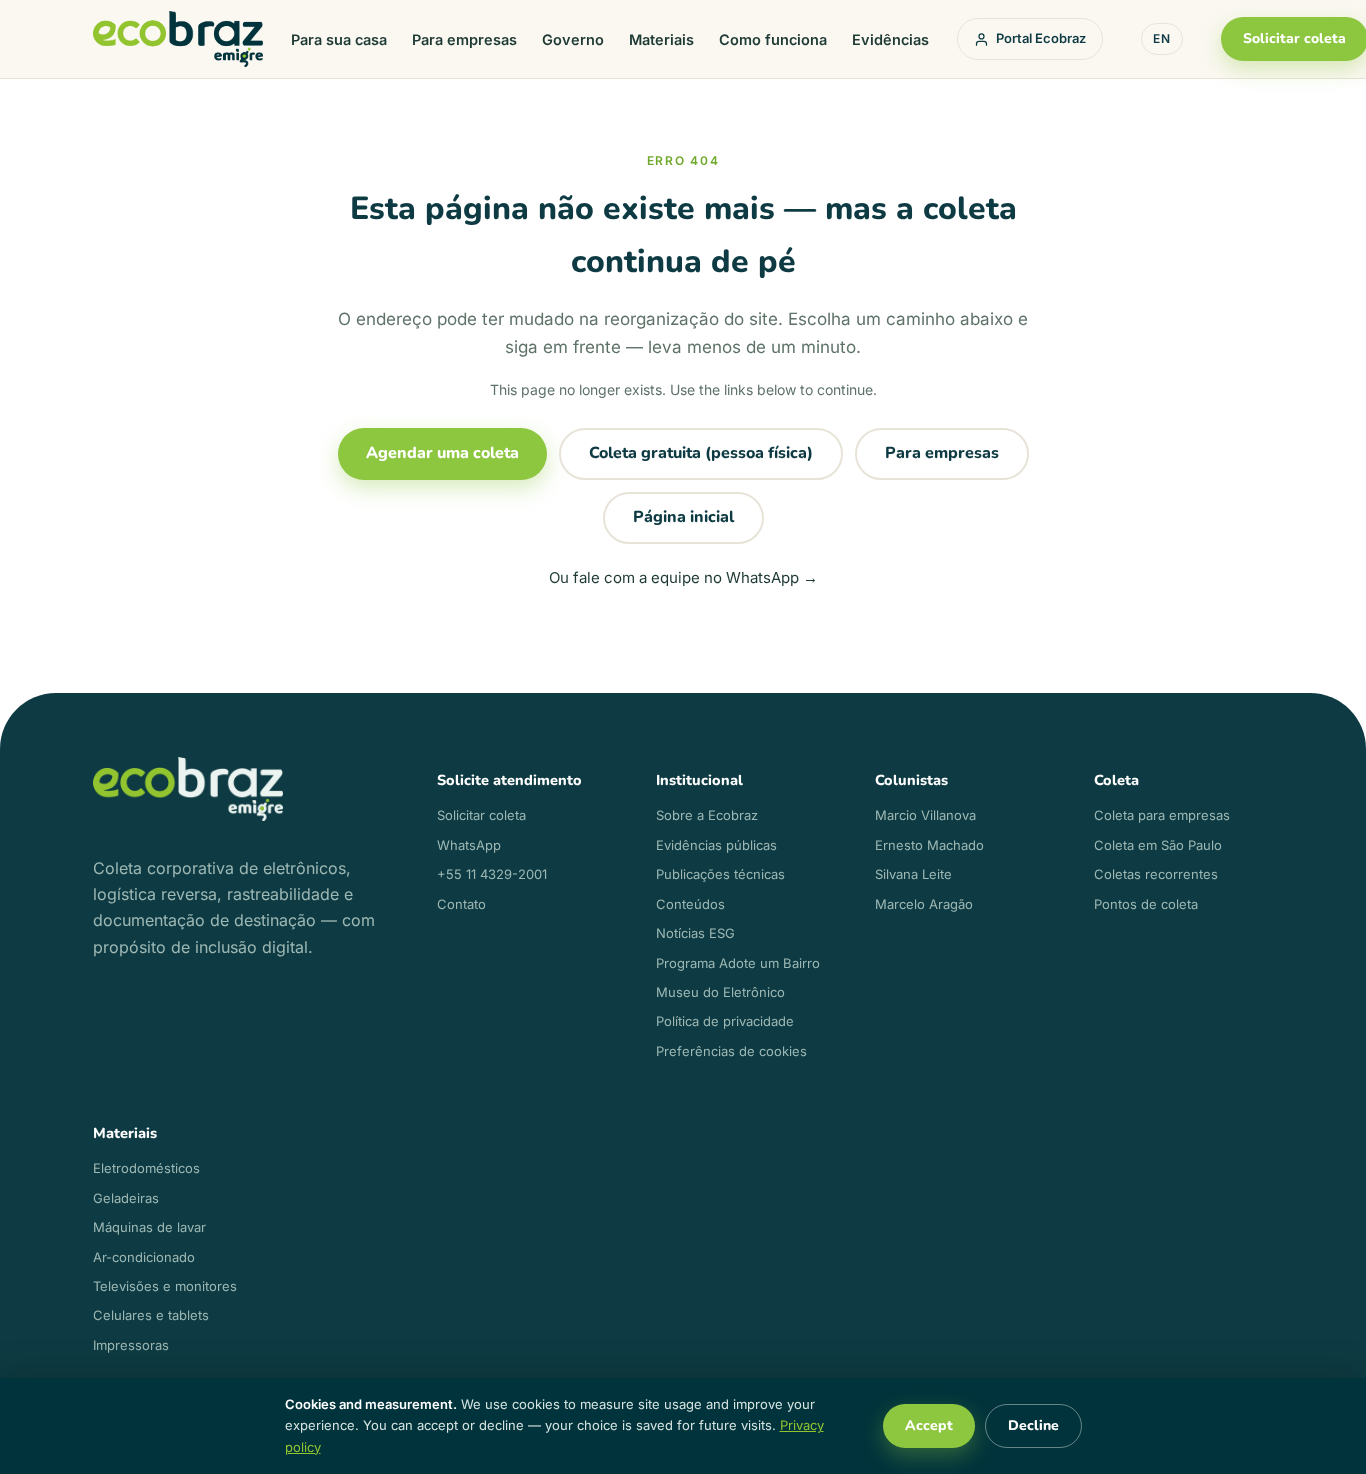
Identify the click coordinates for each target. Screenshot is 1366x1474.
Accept (929, 1425)
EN (1162, 38)
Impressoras (131, 1345)
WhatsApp (469, 845)
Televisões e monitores (165, 1286)
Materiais (661, 39)
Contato (461, 904)
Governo (573, 39)
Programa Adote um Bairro (738, 963)
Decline (1033, 1425)
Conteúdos (690, 904)
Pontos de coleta (1146, 904)
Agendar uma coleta (442, 453)
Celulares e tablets (151, 1315)
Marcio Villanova (925, 815)
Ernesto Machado (929, 845)
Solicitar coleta (481, 815)
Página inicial (683, 517)
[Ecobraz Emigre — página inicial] (178, 39)
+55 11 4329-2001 (492, 874)
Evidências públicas (716, 845)
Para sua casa (339, 39)
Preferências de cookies (731, 1051)
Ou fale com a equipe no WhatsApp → (683, 577)
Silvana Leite (913, 874)
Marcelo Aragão (924, 904)
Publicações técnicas (720, 874)
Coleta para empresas (1162, 815)
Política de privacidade (725, 1021)
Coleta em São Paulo (1158, 845)
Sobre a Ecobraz (707, 815)
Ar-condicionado (144, 1257)
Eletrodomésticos (146, 1168)
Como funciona (773, 39)
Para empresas (464, 39)
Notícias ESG (695, 933)
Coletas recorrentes (1156, 874)
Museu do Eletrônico (720, 992)
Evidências (890, 39)
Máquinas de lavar (149, 1227)
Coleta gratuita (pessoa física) (701, 453)
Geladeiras (126, 1198)
